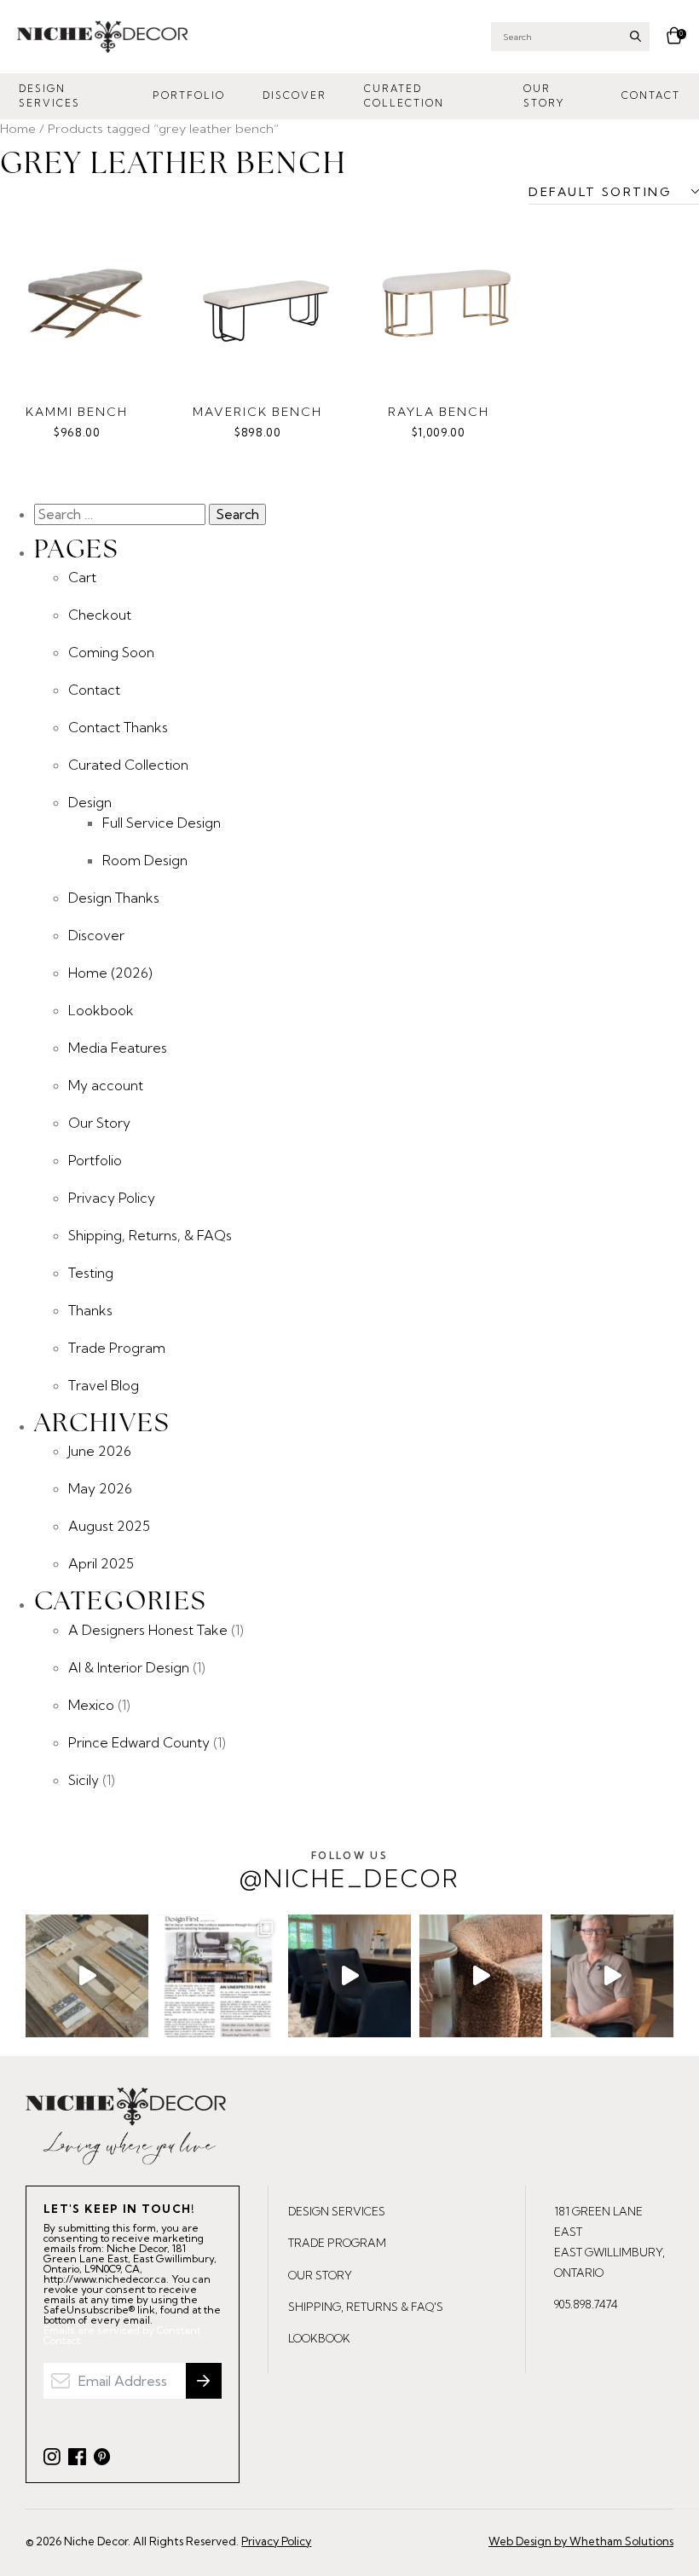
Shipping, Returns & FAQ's (366, 2307)
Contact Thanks (118, 727)
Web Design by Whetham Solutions (581, 2541)
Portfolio (189, 95)
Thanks (90, 1310)
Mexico (91, 1705)
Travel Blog (104, 1385)
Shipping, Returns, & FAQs (150, 1235)
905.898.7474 (586, 2304)
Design (90, 802)
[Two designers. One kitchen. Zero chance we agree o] (612, 1976)
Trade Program (117, 1348)
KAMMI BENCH (77, 412)
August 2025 (109, 1526)
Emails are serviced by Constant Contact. (122, 2336)
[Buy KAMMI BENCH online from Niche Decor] (85, 303)
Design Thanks (114, 898)
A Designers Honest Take (148, 1630)
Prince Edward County (139, 1742)
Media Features (118, 1048)
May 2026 (100, 1488)
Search (635, 36)
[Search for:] (121, 514)
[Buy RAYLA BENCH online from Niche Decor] (447, 303)
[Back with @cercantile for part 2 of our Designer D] (87, 1976)
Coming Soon (111, 652)
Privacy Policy (112, 1198)
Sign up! (204, 2381)
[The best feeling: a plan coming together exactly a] (349, 1976)
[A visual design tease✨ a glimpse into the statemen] (481, 1976)
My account (106, 1085)
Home (18, 128)
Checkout (100, 615)
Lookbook (101, 1010)
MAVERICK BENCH (257, 412)
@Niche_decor (349, 1871)
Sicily (84, 1780)
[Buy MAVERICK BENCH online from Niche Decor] (266, 303)
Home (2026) (110, 973)
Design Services (49, 96)
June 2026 (100, 1451)
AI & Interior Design (129, 1667)
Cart (82, 577)
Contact (651, 95)
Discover (295, 95)
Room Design (145, 860)
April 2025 (101, 1563)
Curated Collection (404, 96)
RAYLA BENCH (439, 412)
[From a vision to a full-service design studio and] (218, 1976)
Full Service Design (162, 823)
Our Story (544, 96)
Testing (91, 1273)
